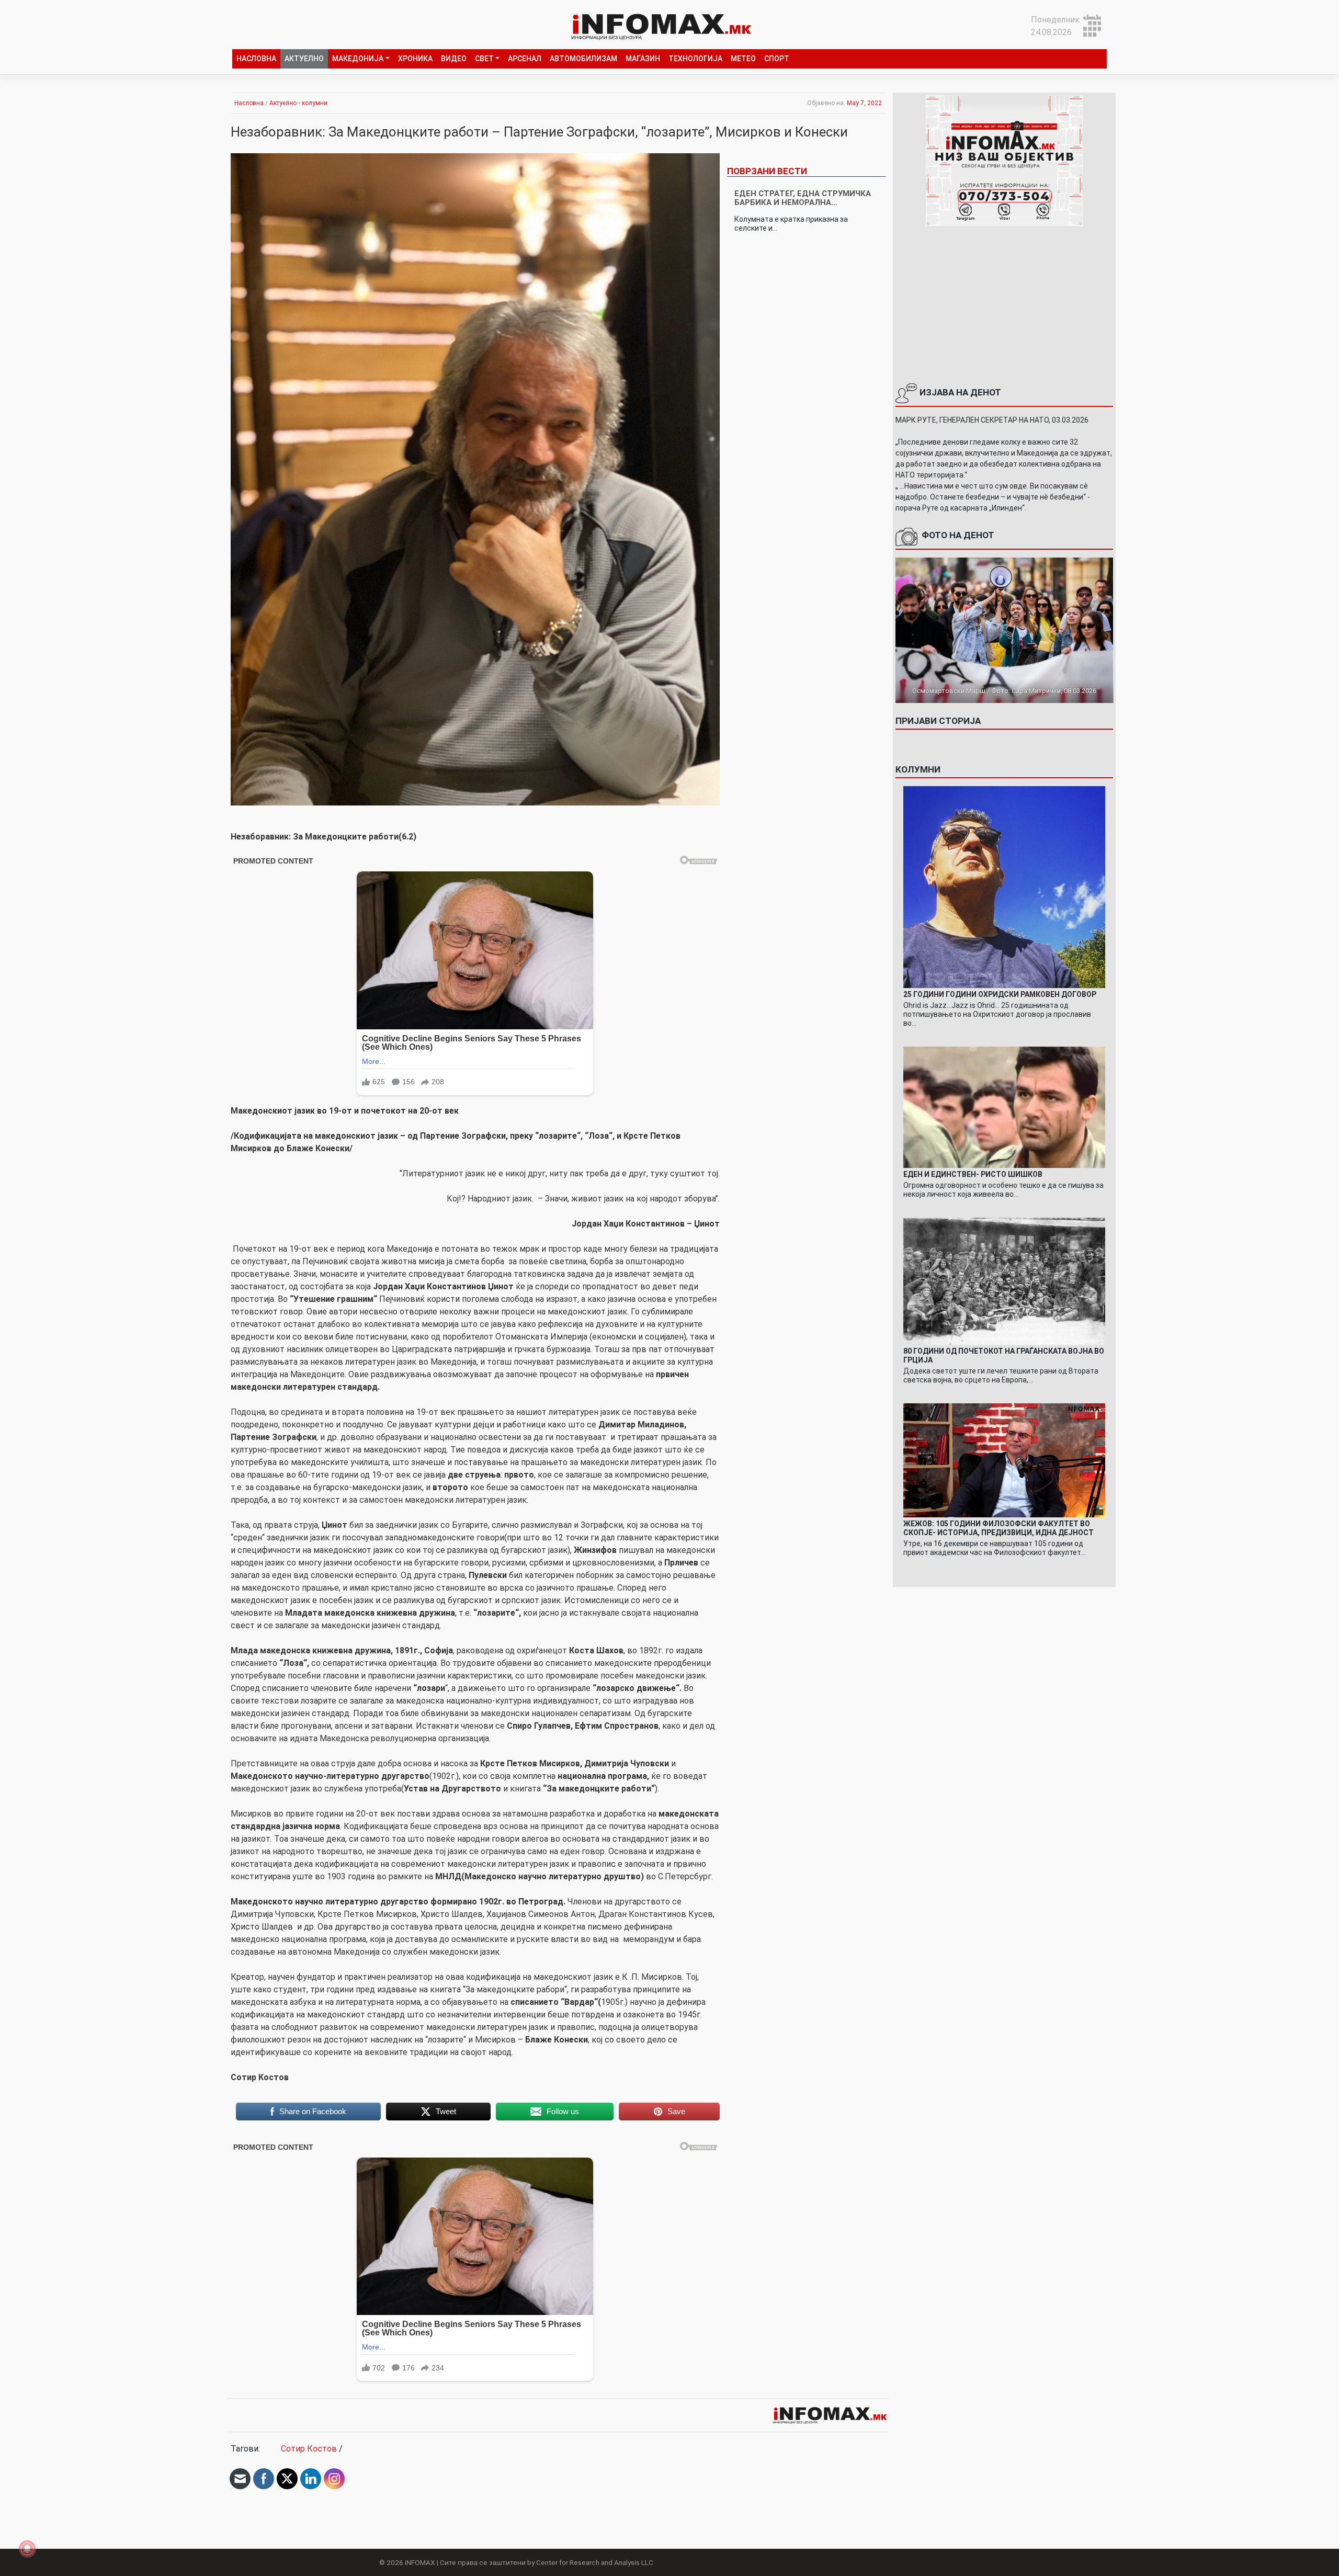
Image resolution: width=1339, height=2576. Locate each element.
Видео (454, 59)
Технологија (695, 59)
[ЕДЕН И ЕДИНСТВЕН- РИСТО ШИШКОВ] (1005, 1107)
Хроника (415, 59)
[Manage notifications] (27, 2549)
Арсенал (525, 59)
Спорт (777, 59)
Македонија (358, 59)
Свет (484, 59)
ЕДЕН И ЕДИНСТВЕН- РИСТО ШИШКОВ (973, 1174)
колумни (315, 103)
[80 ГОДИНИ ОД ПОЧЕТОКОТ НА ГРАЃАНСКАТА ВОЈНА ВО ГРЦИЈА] (1005, 1281)
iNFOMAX (420, 2562)
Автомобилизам (583, 59)
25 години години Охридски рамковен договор (1000, 994)
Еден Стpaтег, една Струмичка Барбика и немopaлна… (803, 198)
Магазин (643, 59)
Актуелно (304, 59)
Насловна (256, 59)
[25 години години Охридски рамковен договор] (1005, 886)
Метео (743, 59)
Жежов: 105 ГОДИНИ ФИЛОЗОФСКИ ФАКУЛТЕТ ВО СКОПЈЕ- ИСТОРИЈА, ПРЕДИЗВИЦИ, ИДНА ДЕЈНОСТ (998, 1528)
